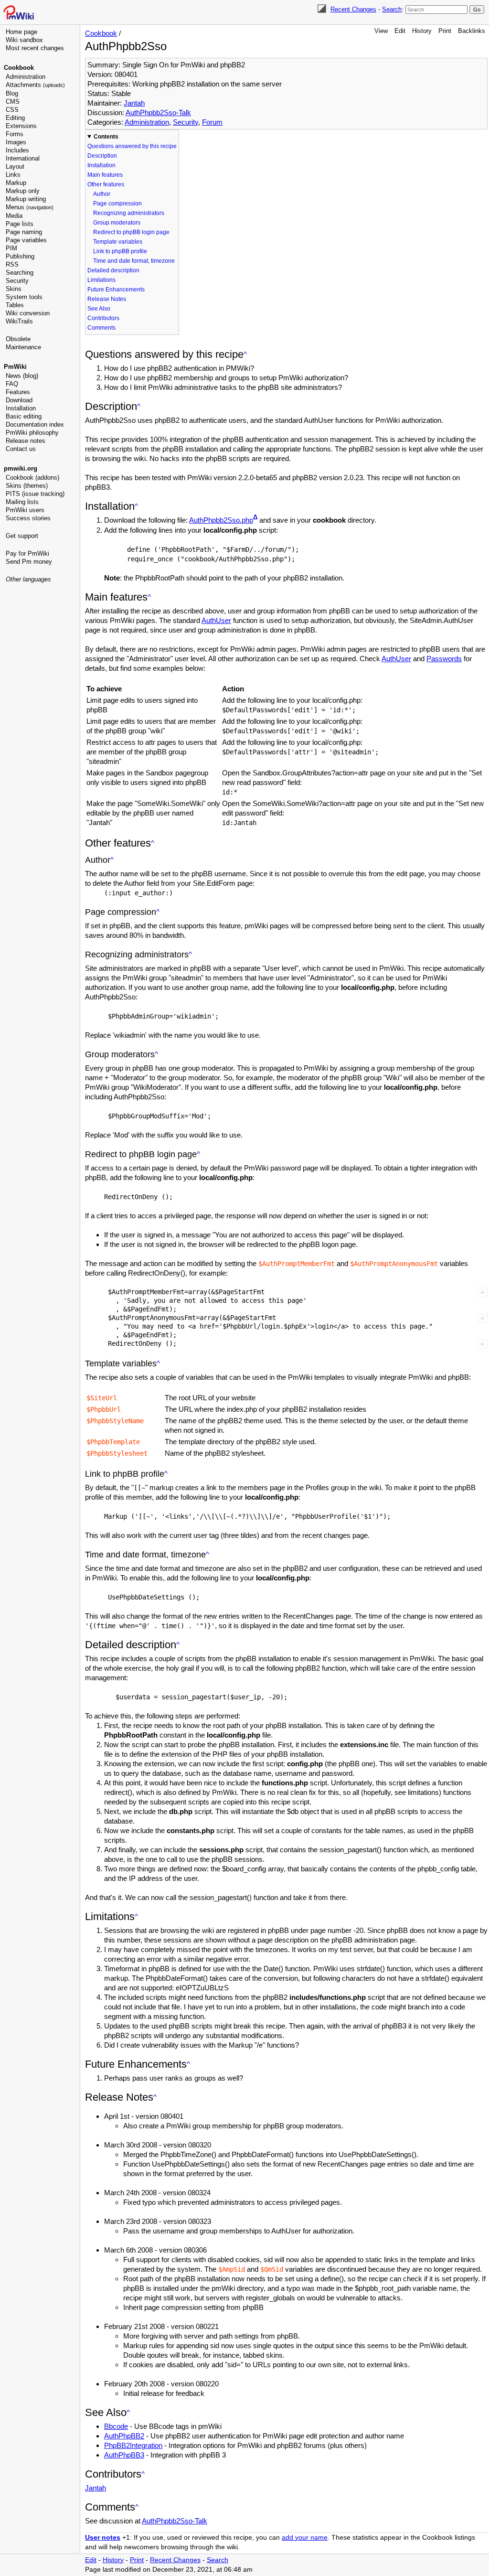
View (381, 31)
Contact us (21, 449)
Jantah (134, 103)
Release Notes (107, 299)
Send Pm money (29, 562)
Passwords (444, 659)
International (23, 158)
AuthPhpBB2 (124, 2436)
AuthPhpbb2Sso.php (221, 520)
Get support (22, 536)
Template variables (118, 242)
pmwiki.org (21, 468)
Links (13, 175)
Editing (15, 118)
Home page (21, 32)
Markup (16, 183)
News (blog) (22, 376)
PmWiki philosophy (32, 433)
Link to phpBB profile (120, 251)
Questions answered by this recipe (132, 146)
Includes (17, 150)
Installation (21, 408)
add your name (305, 2538)
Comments (101, 328)
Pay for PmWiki (27, 553)
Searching (20, 273)
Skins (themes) (27, 486)
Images (16, 142)
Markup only (23, 191)
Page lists (20, 224)
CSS (12, 110)
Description (102, 156)
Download (19, 400)
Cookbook (19, 68)
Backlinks (472, 31)
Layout (15, 166)
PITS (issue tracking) (35, 494)
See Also (99, 309)
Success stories (28, 518)
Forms (15, 134)
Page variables (26, 240)
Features (18, 392)
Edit (400, 31)
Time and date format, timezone (134, 261)
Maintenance (23, 347)
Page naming (24, 232)
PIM (11, 248)
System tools (24, 297)
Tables (15, 305)
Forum (212, 122)
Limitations (101, 280)
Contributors (103, 318)
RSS (12, 264)
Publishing (20, 256)
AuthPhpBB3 (124, 2455)
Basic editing (24, 416)
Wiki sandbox (24, 40)
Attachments (35, 85)
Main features (105, 175)
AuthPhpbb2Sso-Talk (158, 113)
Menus (30, 207)
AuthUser (216, 620)
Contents (106, 137)
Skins (14, 289)
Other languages (28, 579)
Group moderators (117, 223)
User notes (103, 2538)
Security (17, 281)
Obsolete (18, 339)
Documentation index (35, 424)
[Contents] (245, 354)
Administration (26, 77)
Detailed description (113, 270)
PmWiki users (25, 510)
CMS (13, 102)
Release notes (26, 441)
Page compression (117, 204)
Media (14, 216)
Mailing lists (22, 502)
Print (445, 31)
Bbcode (116, 2426)
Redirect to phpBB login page (131, 232)
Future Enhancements (116, 290)
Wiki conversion (28, 313)
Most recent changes (35, 48)
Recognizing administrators (129, 213)
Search (392, 9)
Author (102, 194)
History (422, 31)
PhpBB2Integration (133, 2445)
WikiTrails (19, 321)
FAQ (12, 384)
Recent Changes (353, 9)
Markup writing (26, 199)
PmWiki (15, 367)
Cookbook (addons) (32, 478)
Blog (12, 93)
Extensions (21, 126)
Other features (106, 184)
